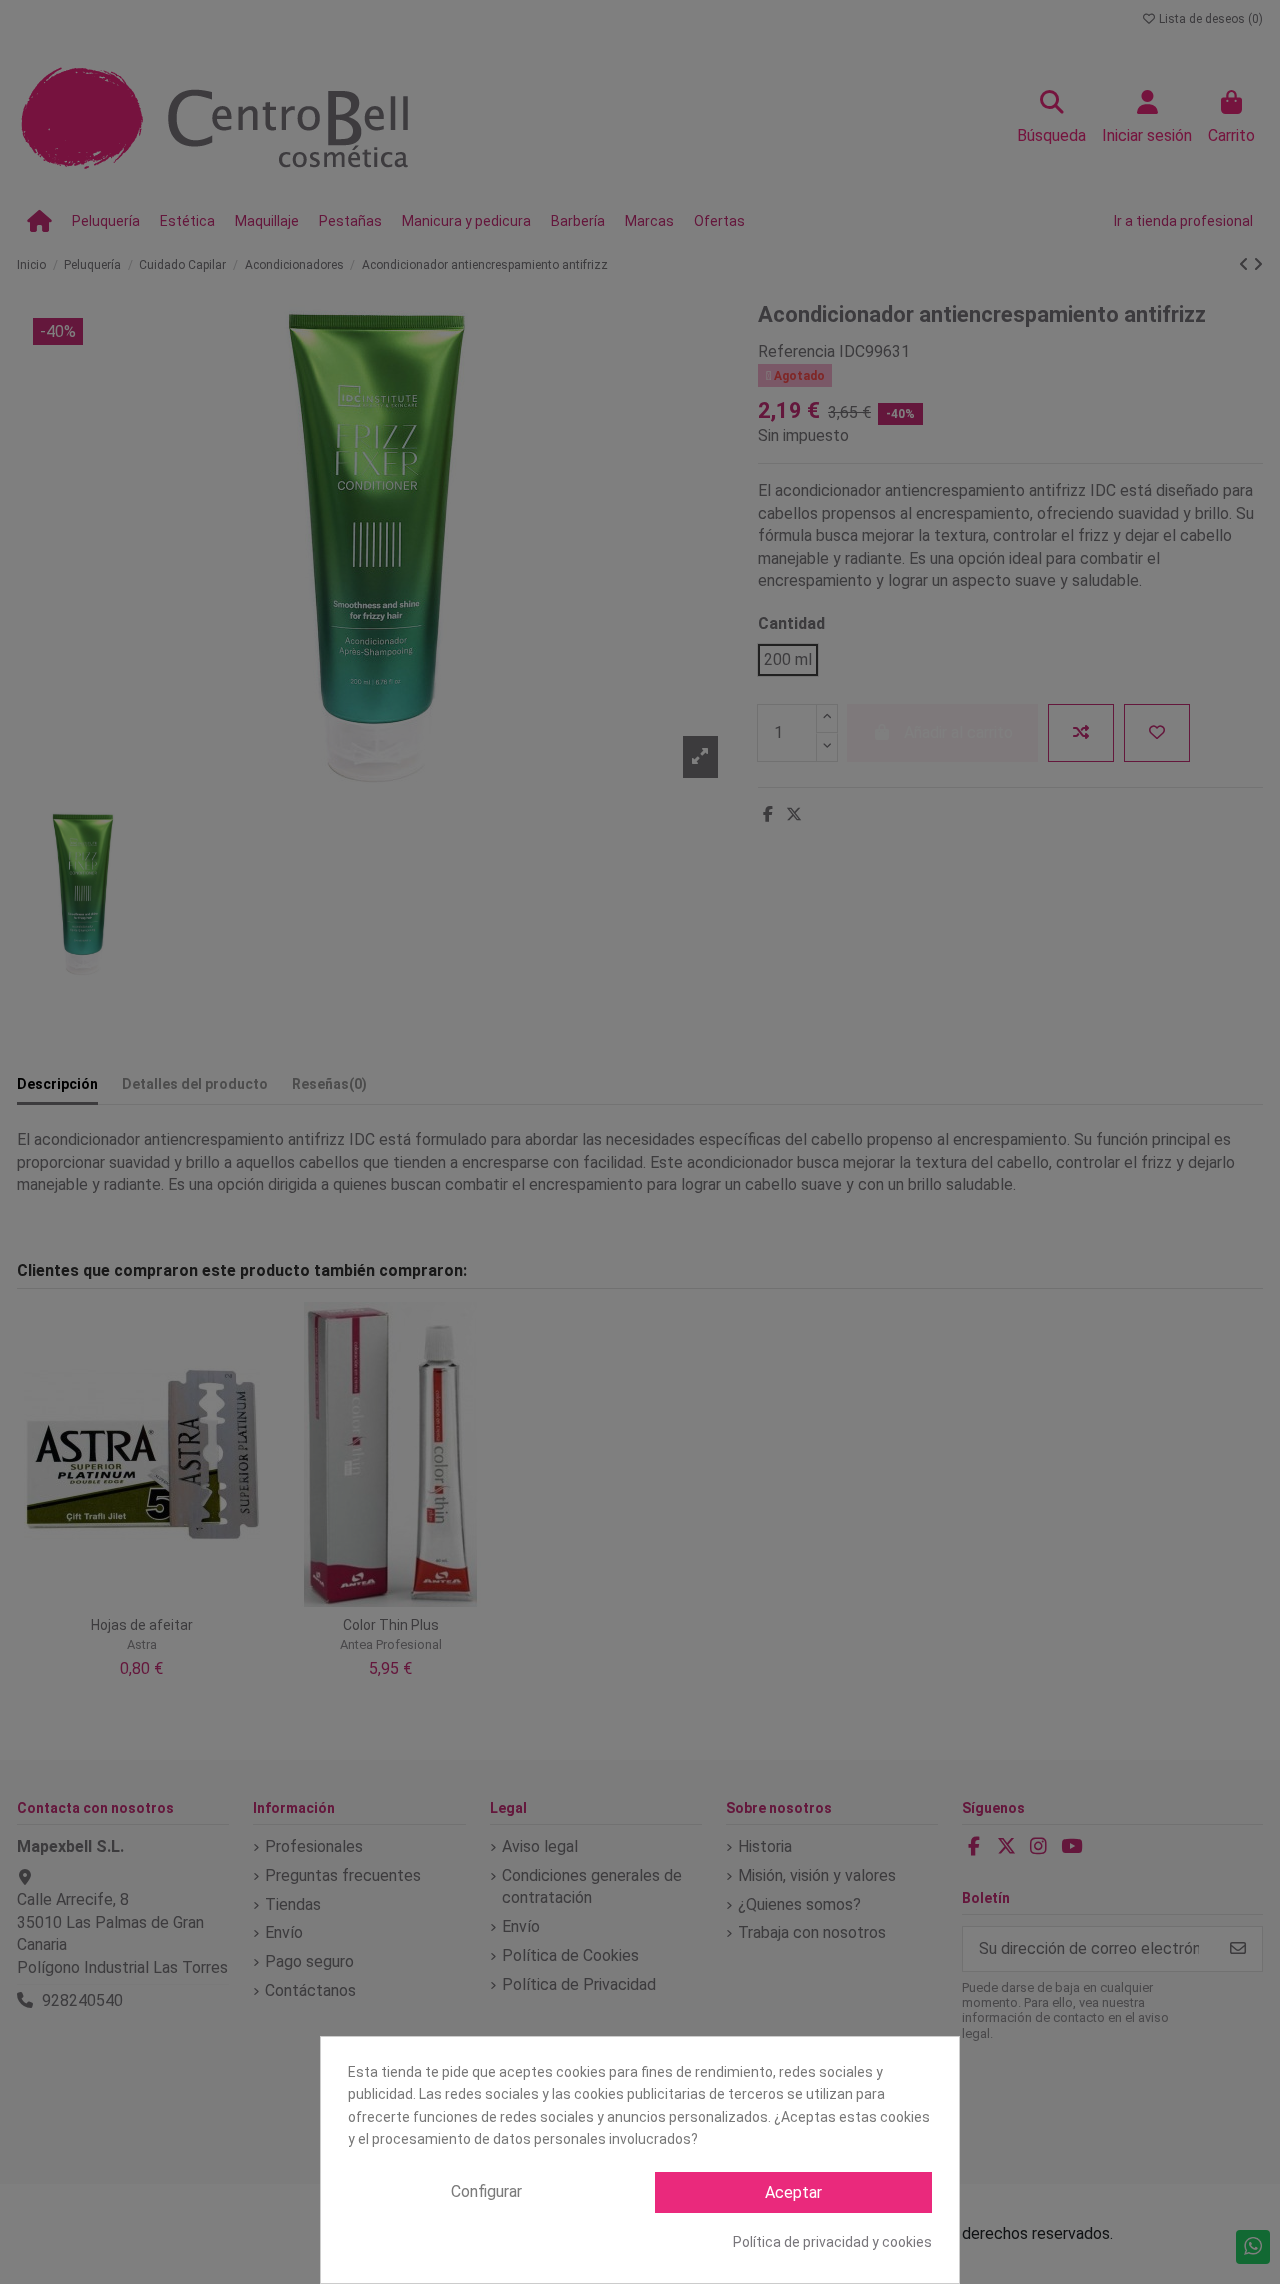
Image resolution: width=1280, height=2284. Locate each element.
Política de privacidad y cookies (832, 2242)
